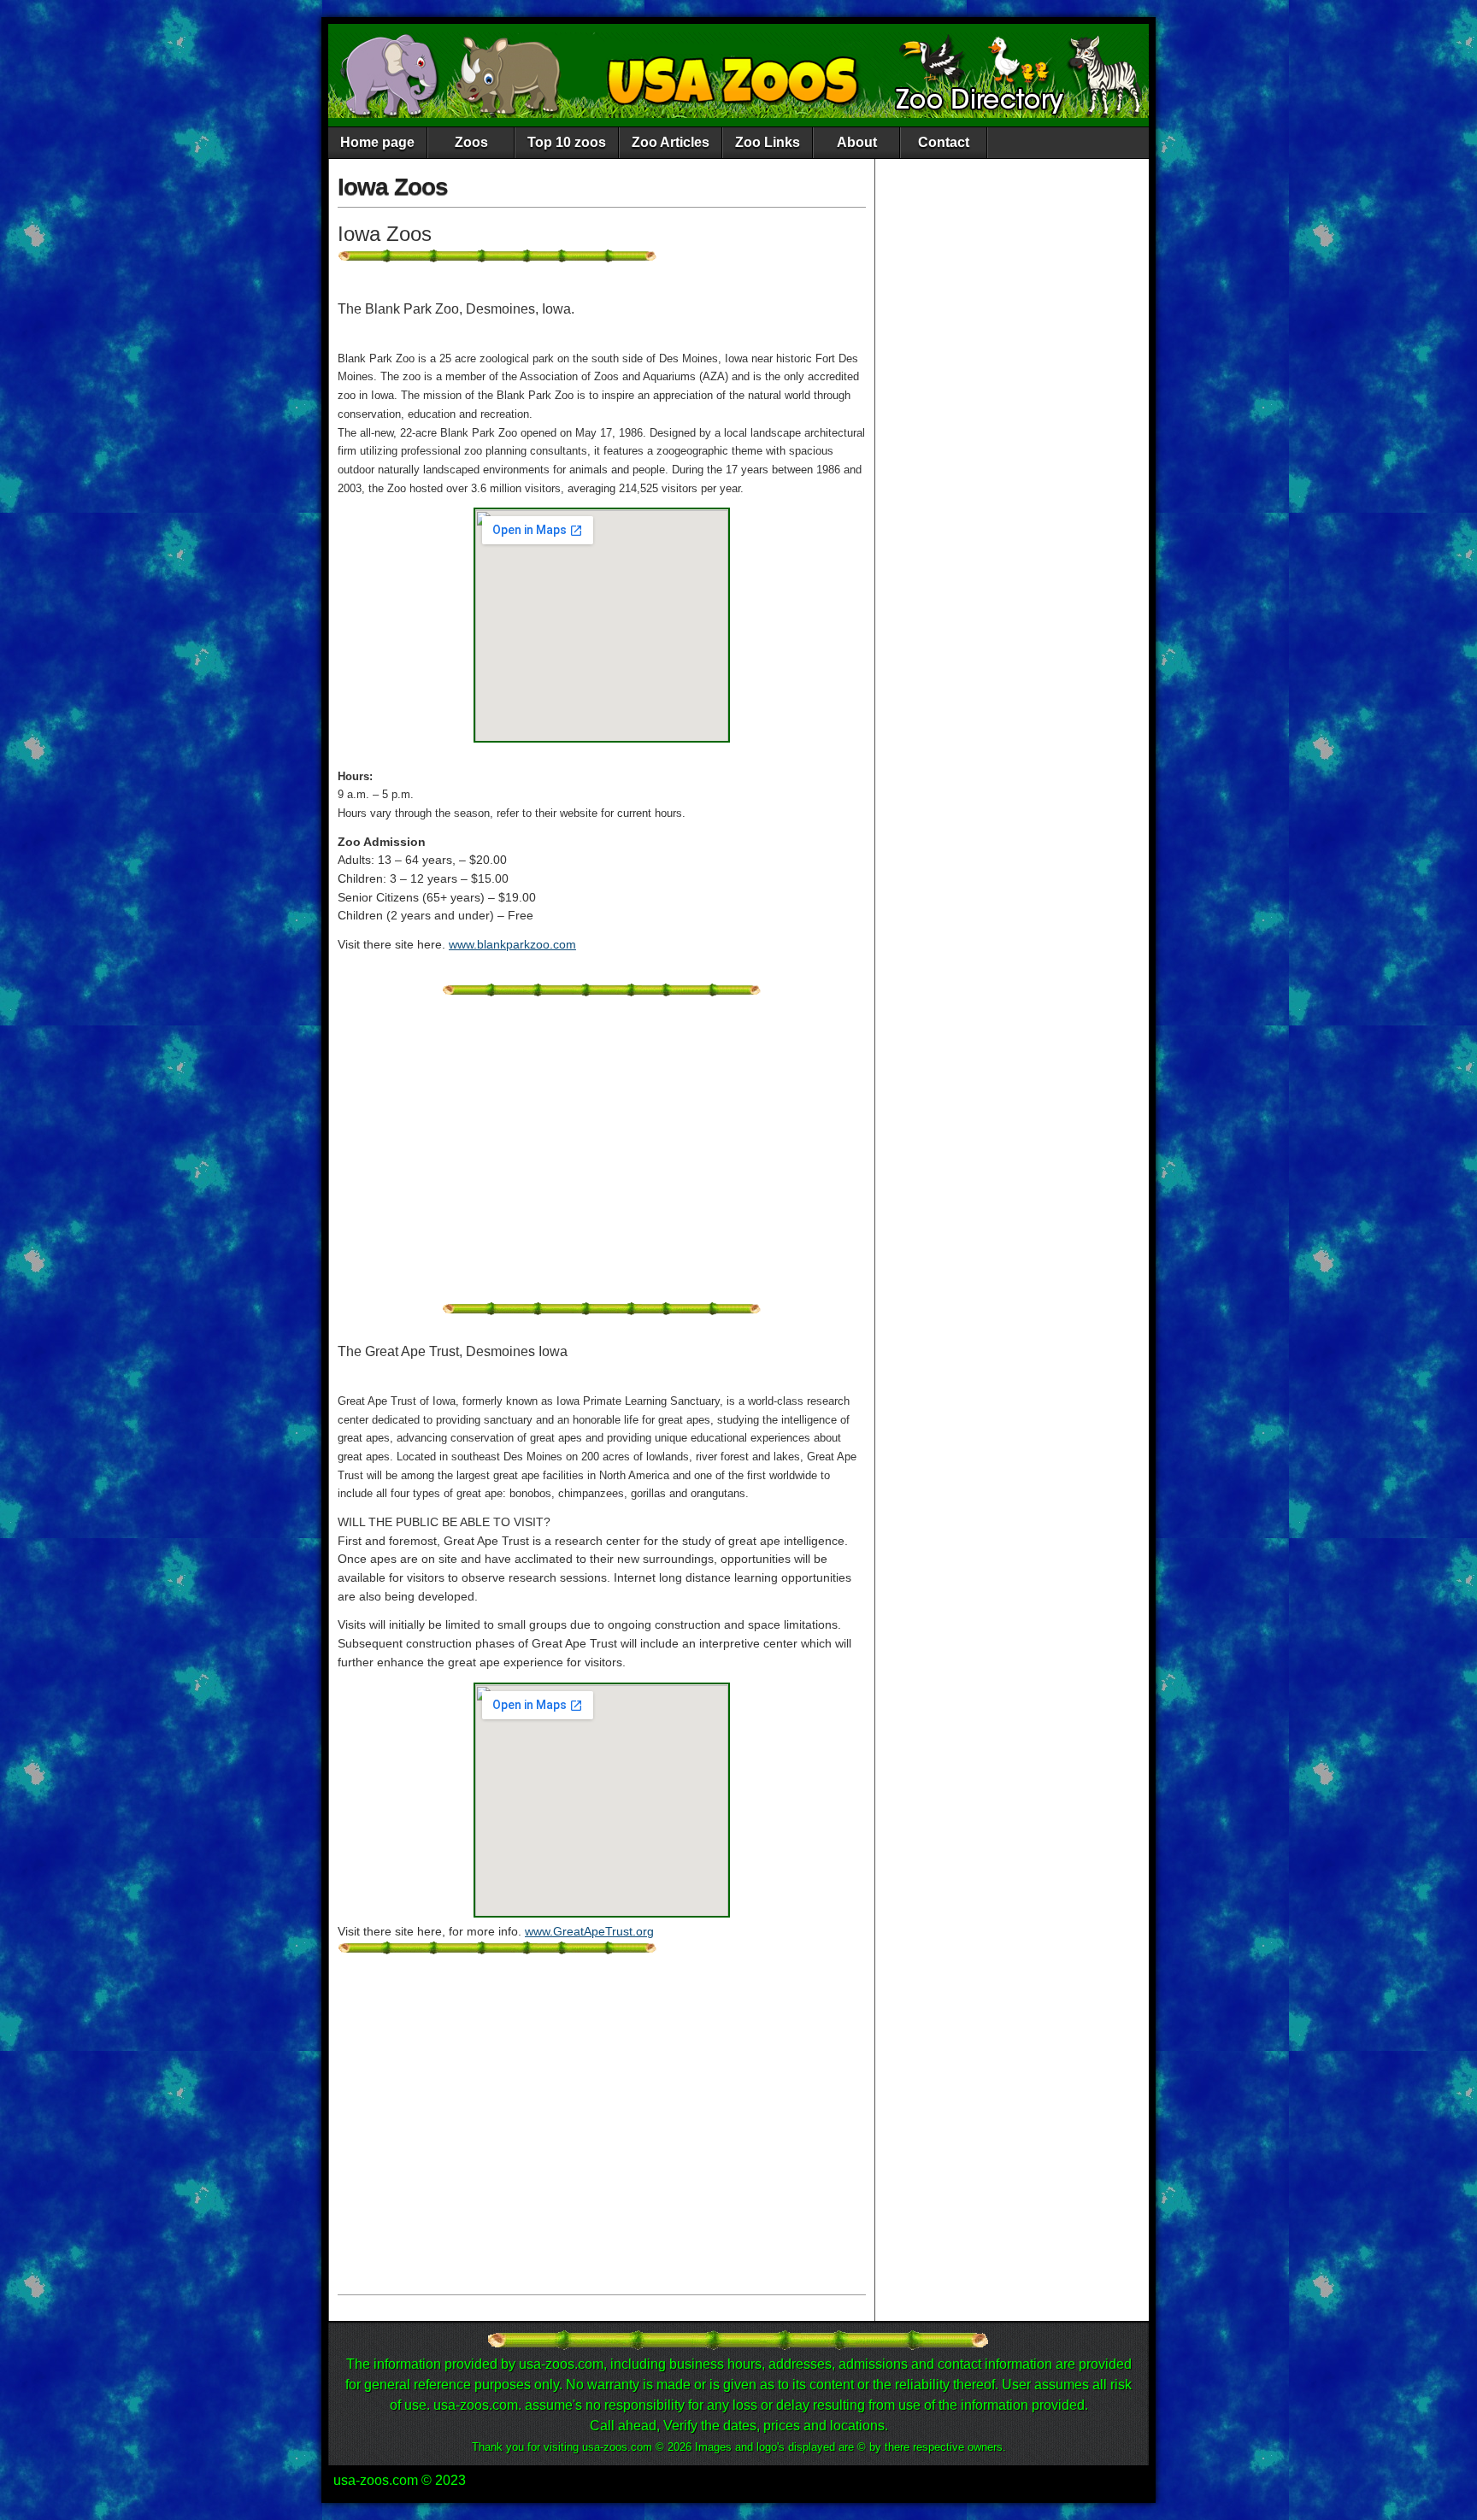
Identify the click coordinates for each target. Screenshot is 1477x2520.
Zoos (471, 142)
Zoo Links (768, 142)
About (857, 142)
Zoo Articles (671, 142)
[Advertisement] (602, 1159)
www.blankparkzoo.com (512, 944)
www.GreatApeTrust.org (589, 1931)
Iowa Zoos (393, 187)
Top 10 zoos (567, 142)
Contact (944, 142)
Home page (377, 142)
